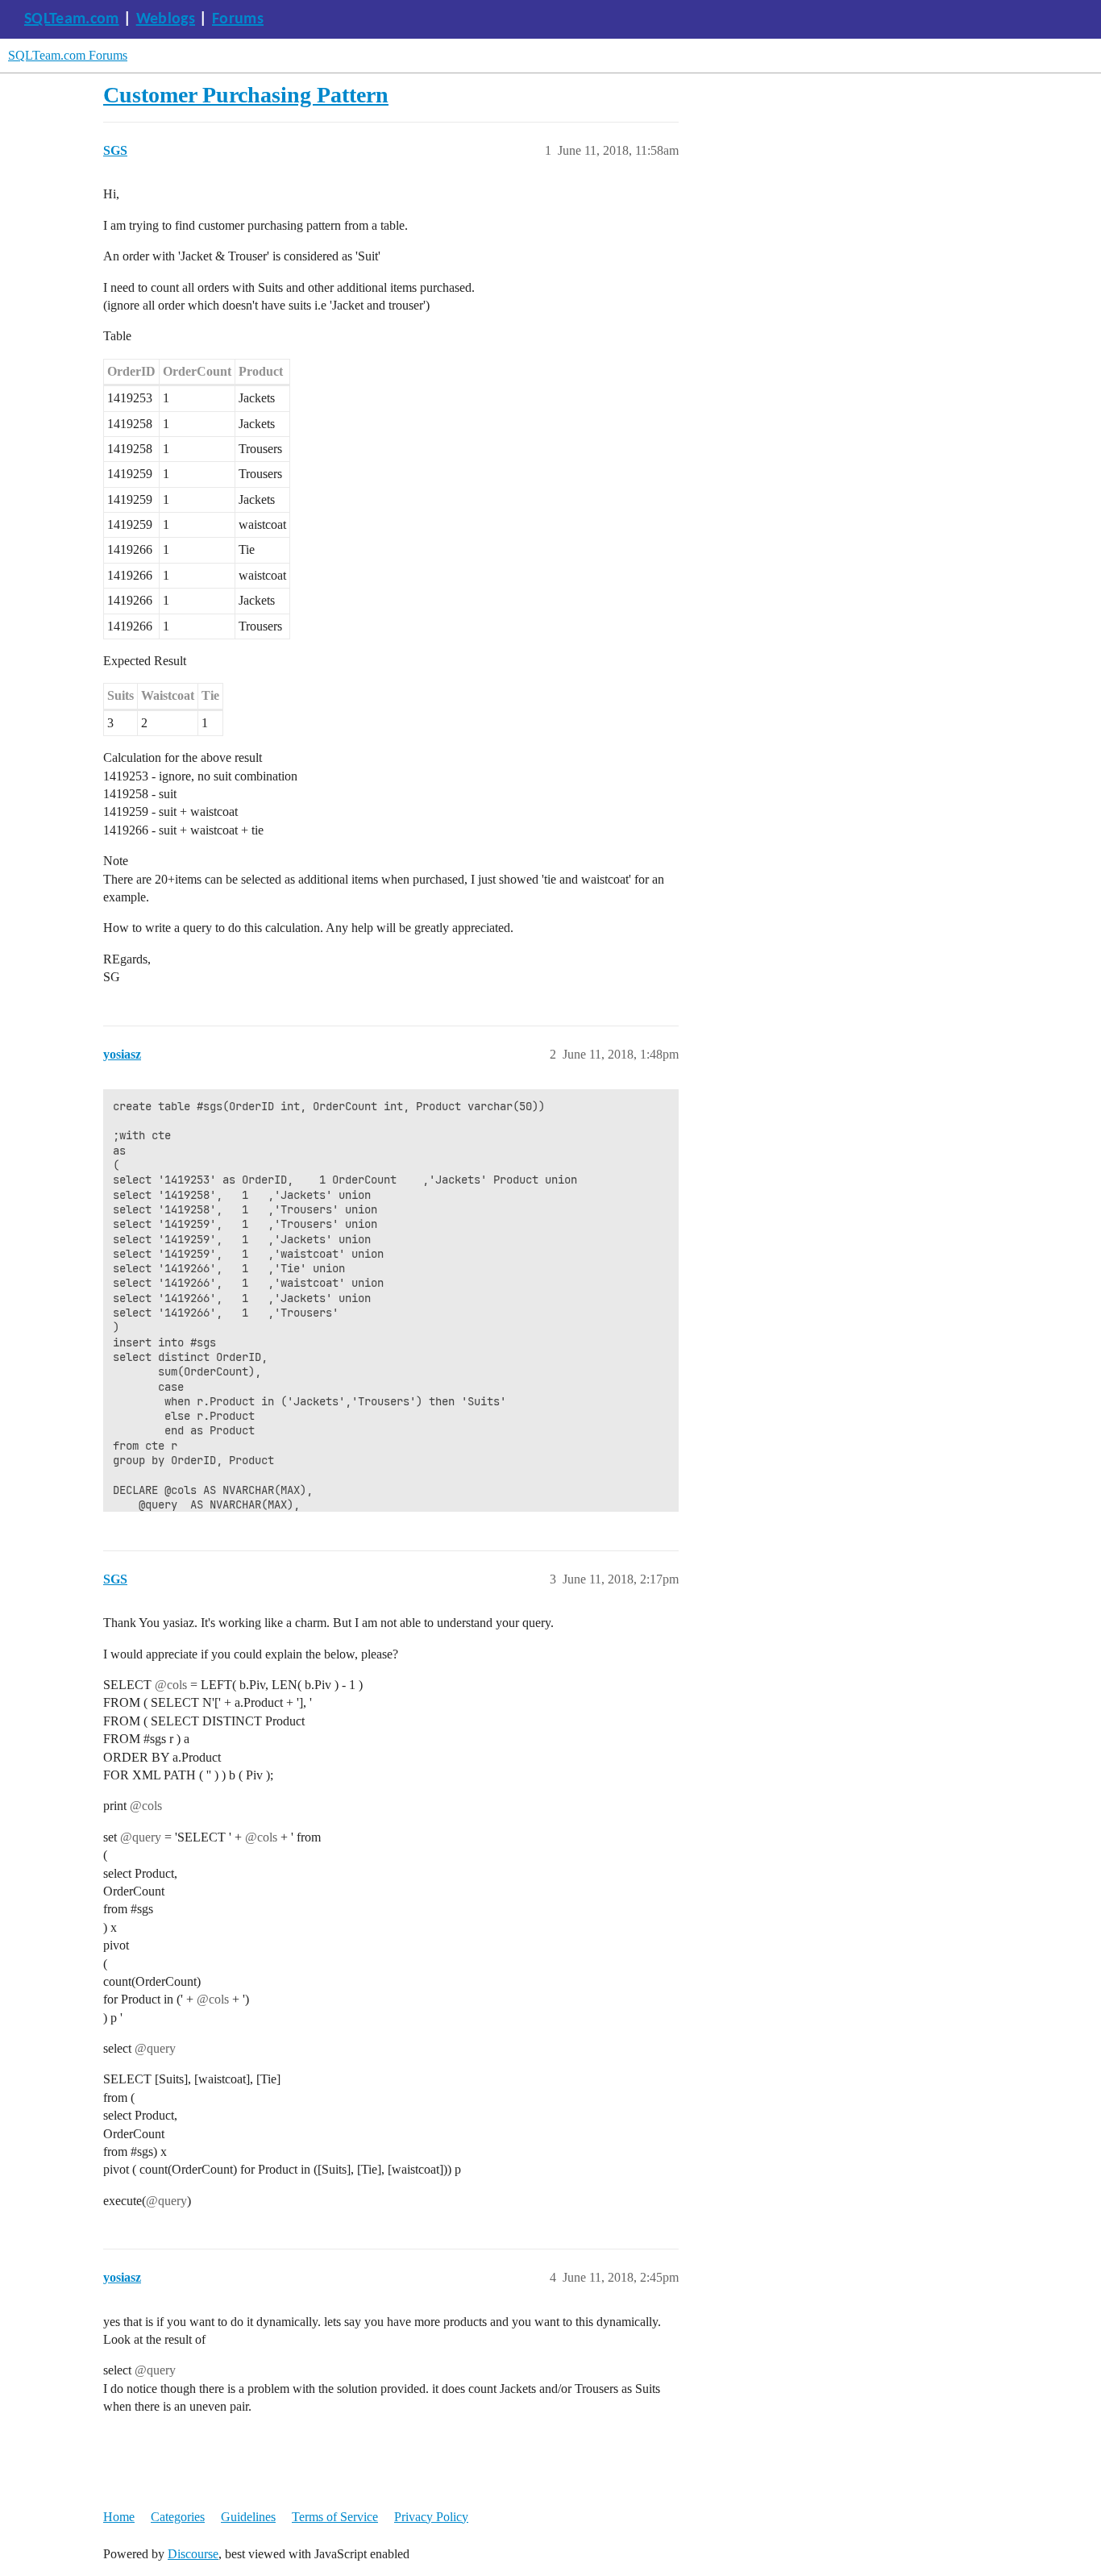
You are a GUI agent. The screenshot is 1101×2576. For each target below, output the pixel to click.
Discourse (193, 2554)
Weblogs (166, 19)
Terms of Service (335, 2517)
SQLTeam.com (72, 19)
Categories (178, 2517)
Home (119, 2517)
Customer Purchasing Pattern (246, 95)
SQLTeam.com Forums (68, 55)
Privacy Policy (431, 2517)
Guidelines (248, 2517)
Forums (238, 19)
